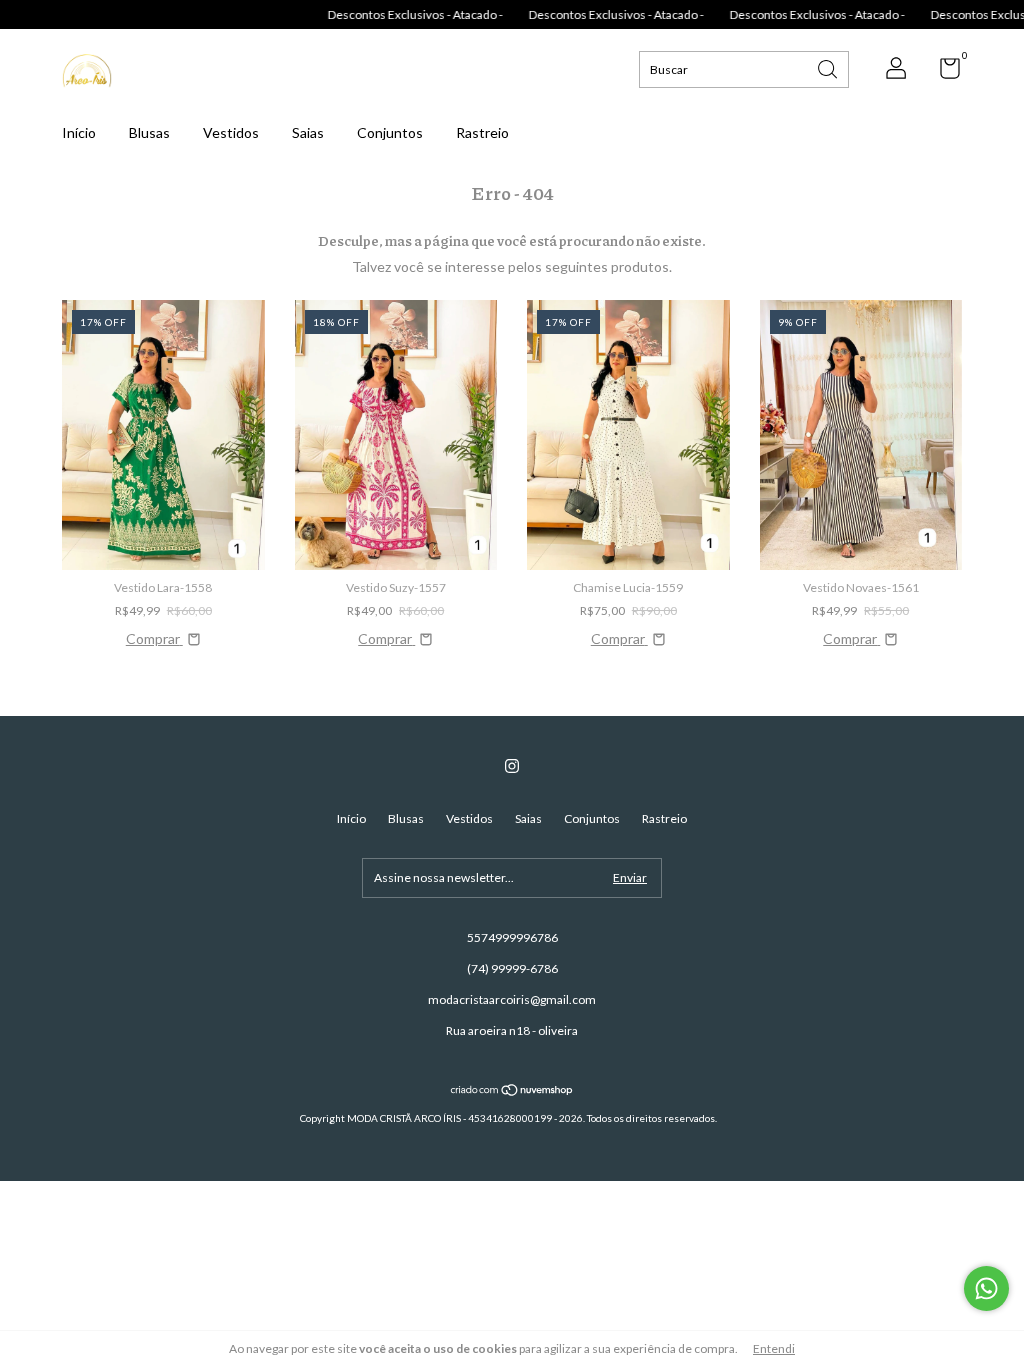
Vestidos (231, 132)
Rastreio (482, 132)
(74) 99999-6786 (512, 968)
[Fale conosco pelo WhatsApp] (986, 1288)
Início (79, 132)
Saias (308, 132)
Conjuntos (390, 132)
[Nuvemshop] (512, 1091)
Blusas (149, 132)
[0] (942, 72)
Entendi (774, 1348)
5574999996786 (512, 937)
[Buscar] (829, 67)
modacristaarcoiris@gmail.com (512, 999)
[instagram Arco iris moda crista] (512, 766)
